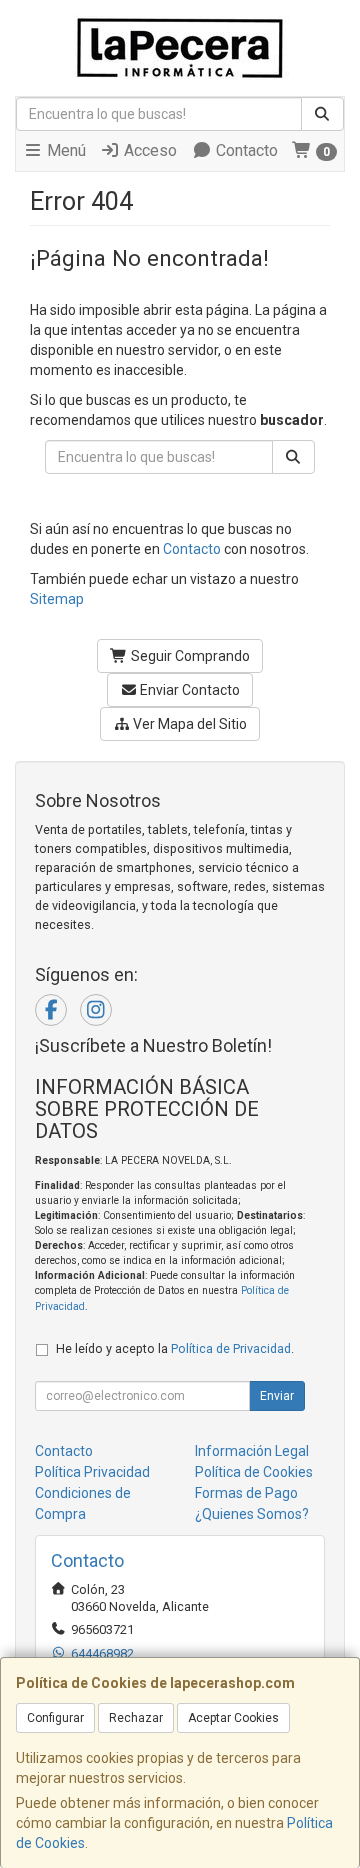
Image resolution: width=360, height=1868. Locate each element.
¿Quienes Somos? (252, 1514)
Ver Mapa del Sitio (188, 724)
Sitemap (57, 599)
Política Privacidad (92, 1472)
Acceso (148, 150)
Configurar (55, 1718)
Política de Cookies (254, 1472)
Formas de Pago (246, 1493)
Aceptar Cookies (233, 1718)
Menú (64, 150)
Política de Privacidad (231, 1348)
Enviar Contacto (188, 690)
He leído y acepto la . (175, 1348)
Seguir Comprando (189, 656)
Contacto (245, 150)
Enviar (277, 1396)
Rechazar (136, 1718)
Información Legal (252, 1451)
